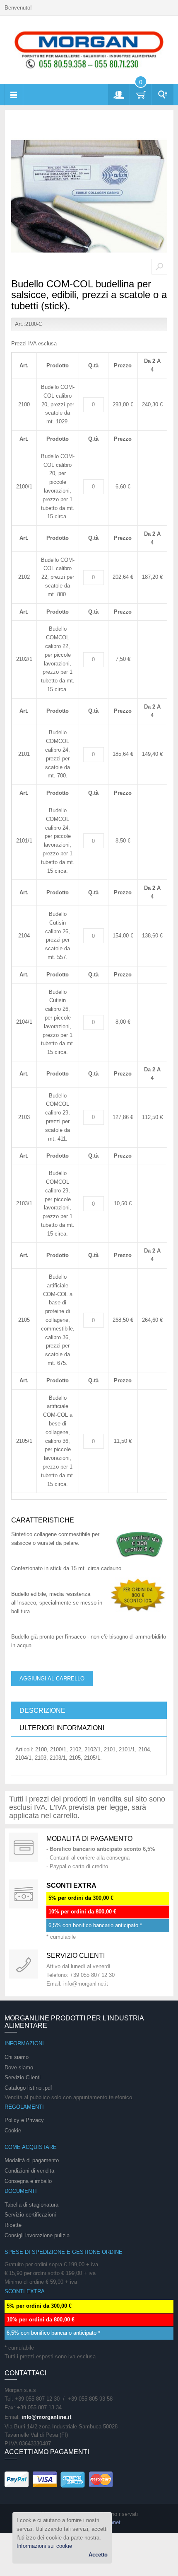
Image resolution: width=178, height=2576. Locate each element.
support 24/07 (24, 1964)
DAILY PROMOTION (24, 1894)
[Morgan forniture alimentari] (89, 50)
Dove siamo (19, 2067)
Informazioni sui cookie (44, 2546)
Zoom (159, 267)
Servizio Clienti (23, 2077)
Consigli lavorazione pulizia (37, 2235)
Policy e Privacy (24, 2120)
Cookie (13, 2130)
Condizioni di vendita (29, 2171)
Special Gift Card (24, 1847)
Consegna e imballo (28, 2181)
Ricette (13, 2225)
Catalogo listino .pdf (28, 2088)
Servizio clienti (76, 1956)
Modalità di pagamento (89, 1839)
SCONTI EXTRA (71, 1885)
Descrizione (42, 1710)
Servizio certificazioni (30, 2215)
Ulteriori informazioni (62, 1728)
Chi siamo (17, 2057)
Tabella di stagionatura (31, 2205)
